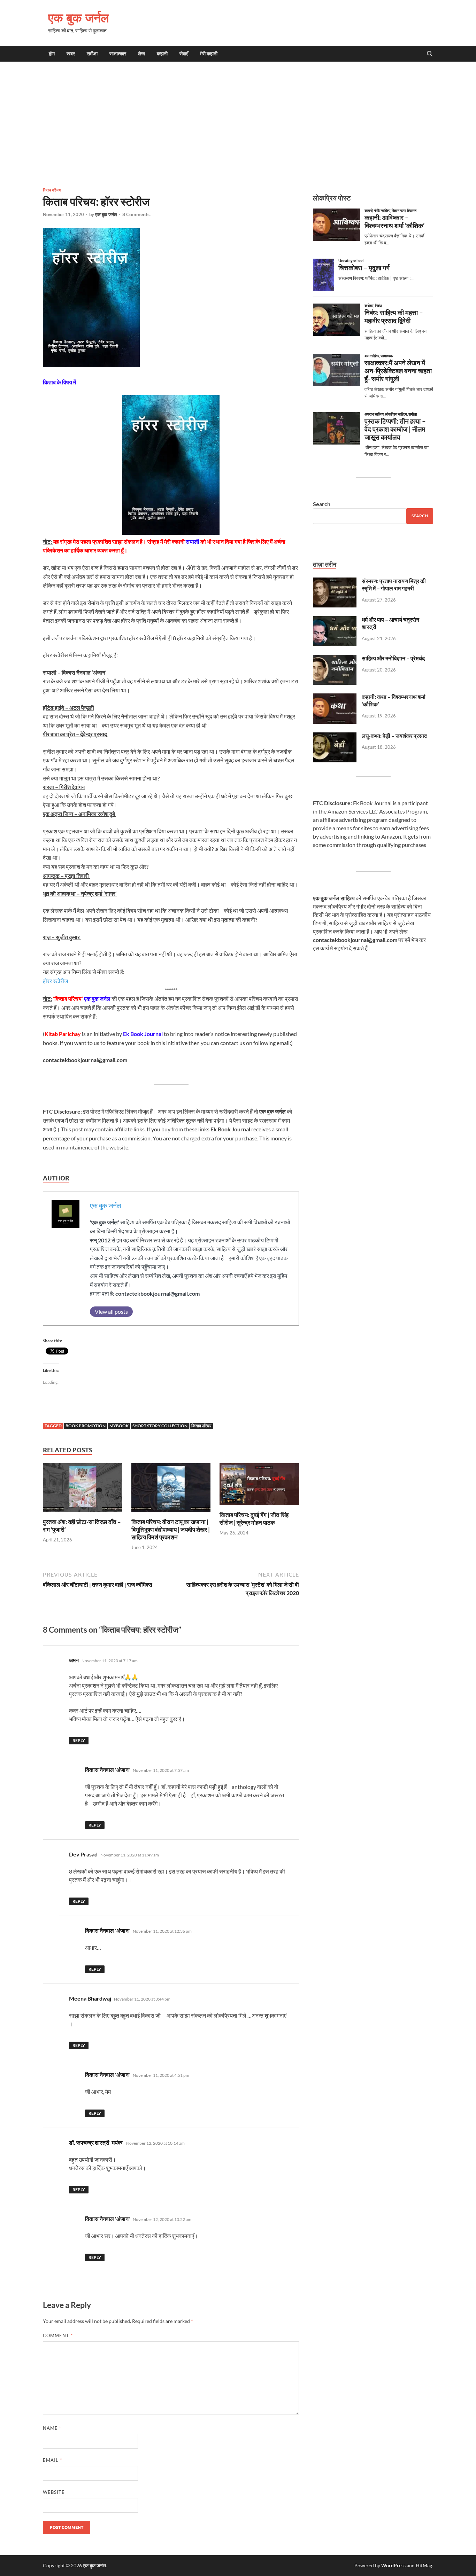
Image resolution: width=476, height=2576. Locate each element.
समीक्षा (92, 54)
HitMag (424, 2565)
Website (54, 2492)
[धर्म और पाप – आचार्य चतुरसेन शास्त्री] (335, 620)
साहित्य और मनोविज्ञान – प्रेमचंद (393, 658)
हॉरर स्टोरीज (55, 981)
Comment (58, 2335)
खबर (71, 54)
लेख (141, 54)
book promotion (86, 1426)
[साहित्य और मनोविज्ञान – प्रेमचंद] (335, 659)
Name (52, 2428)
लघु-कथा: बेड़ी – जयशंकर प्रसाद (394, 736)
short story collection (160, 1426)
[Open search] (430, 54)
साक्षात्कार (118, 54)
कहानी (162, 54)
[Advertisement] (238, 124)
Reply (79, 1740)
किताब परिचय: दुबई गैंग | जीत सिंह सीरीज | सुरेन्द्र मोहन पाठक (254, 1519)
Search (322, 504)
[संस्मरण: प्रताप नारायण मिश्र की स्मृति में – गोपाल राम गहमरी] (335, 582)
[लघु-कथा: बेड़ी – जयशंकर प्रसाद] (335, 736)
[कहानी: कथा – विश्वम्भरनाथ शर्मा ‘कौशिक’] (335, 697)
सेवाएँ (184, 54)
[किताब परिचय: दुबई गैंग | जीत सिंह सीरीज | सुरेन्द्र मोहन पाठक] (259, 1486)
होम (52, 54)
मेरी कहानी (209, 54)
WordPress (393, 2565)
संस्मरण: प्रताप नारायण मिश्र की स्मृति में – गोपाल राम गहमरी (394, 584)
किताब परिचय (52, 190)
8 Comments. (136, 214)
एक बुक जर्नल (79, 18)
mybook (119, 1426)
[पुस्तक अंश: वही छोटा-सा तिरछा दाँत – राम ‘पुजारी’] (83, 1490)
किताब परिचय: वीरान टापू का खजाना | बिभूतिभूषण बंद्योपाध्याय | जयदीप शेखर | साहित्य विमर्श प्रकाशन (171, 1529)
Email (52, 2460)
